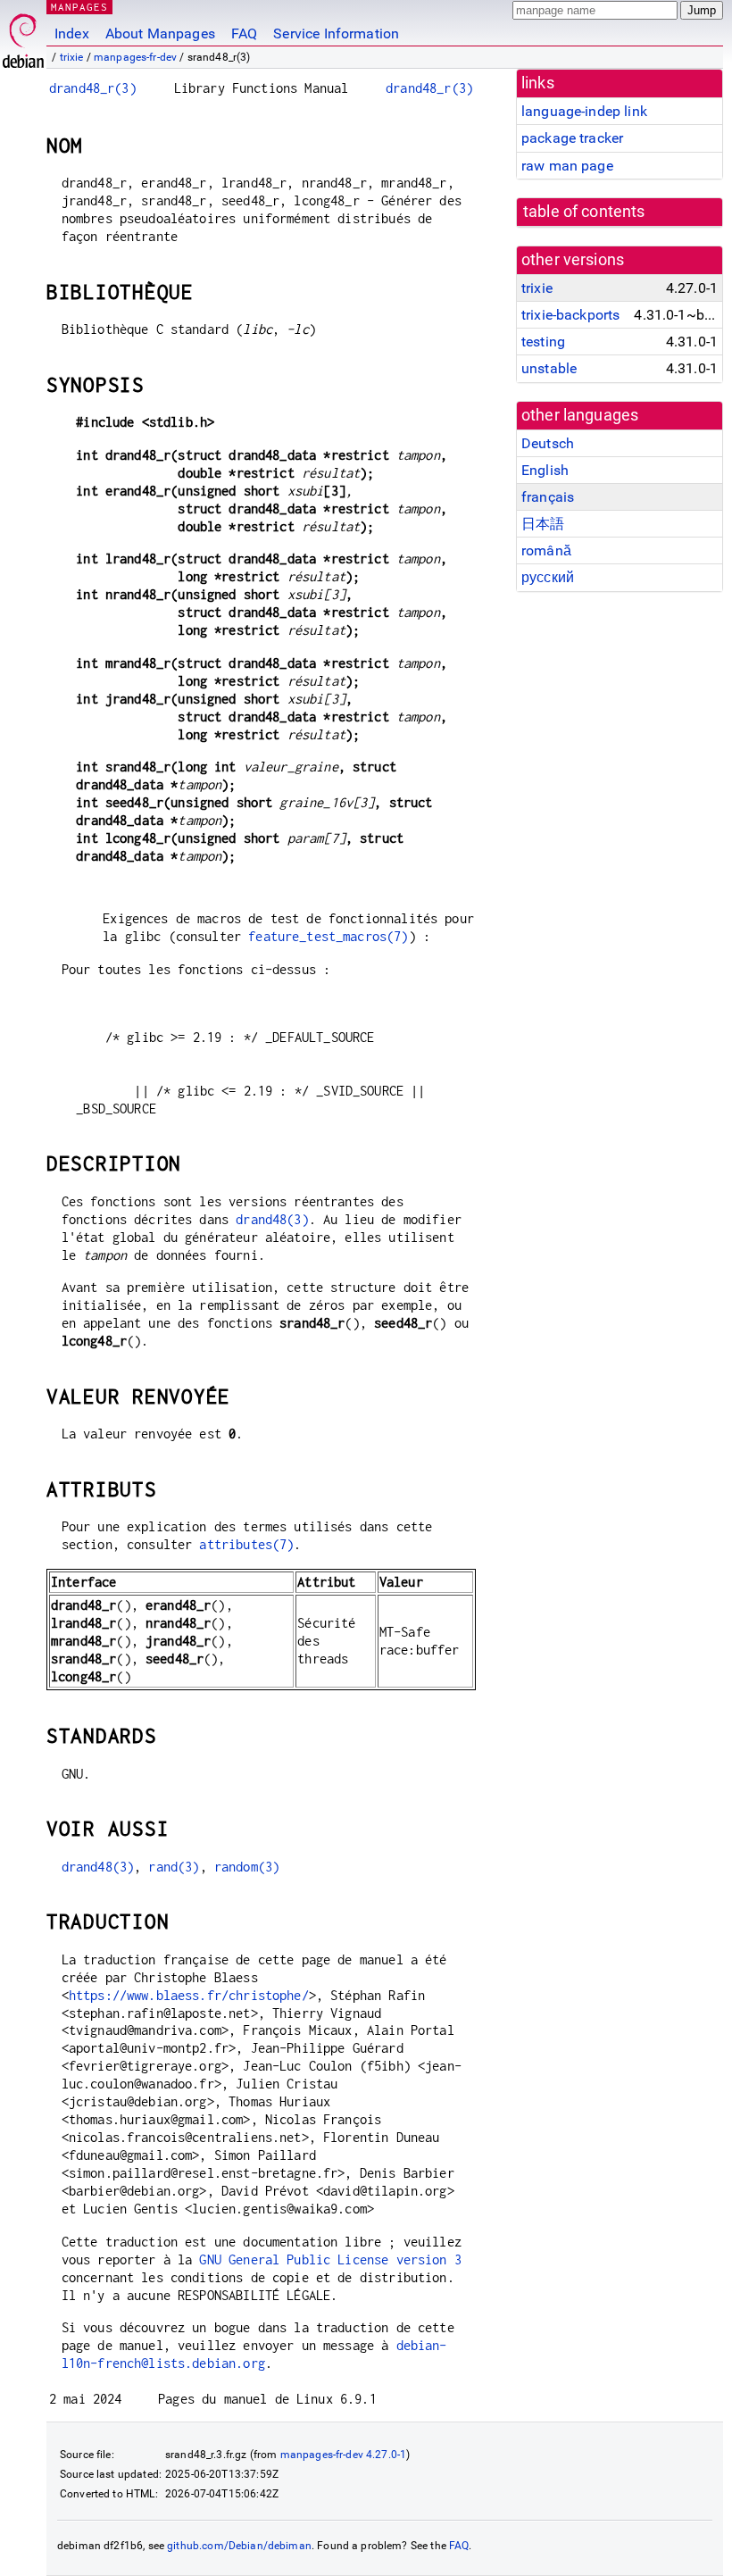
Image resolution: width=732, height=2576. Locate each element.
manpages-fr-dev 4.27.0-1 (344, 2455)
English (545, 470)
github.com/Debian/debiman (239, 2546)
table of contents (584, 212)
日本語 (543, 524)
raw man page (567, 166)
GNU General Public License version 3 (330, 2259)
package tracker (572, 138)
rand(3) (174, 1867)
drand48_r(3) (93, 88)
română (546, 550)
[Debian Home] (23, 36)
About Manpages (160, 33)
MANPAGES (79, 7)
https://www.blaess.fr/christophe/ (189, 1995)
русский (548, 577)
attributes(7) (246, 1544)
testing (543, 342)
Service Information (336, 33)
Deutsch (548, 443)
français (548, 497)
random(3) (247, 1867)
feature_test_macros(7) (328, 936)
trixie (72, 57)
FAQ (244, 33)
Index (72, 33)
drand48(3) (272, 1219)
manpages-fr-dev (135, 57)
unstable (549, 368)
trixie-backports (570, 315)
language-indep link (584, 111)
